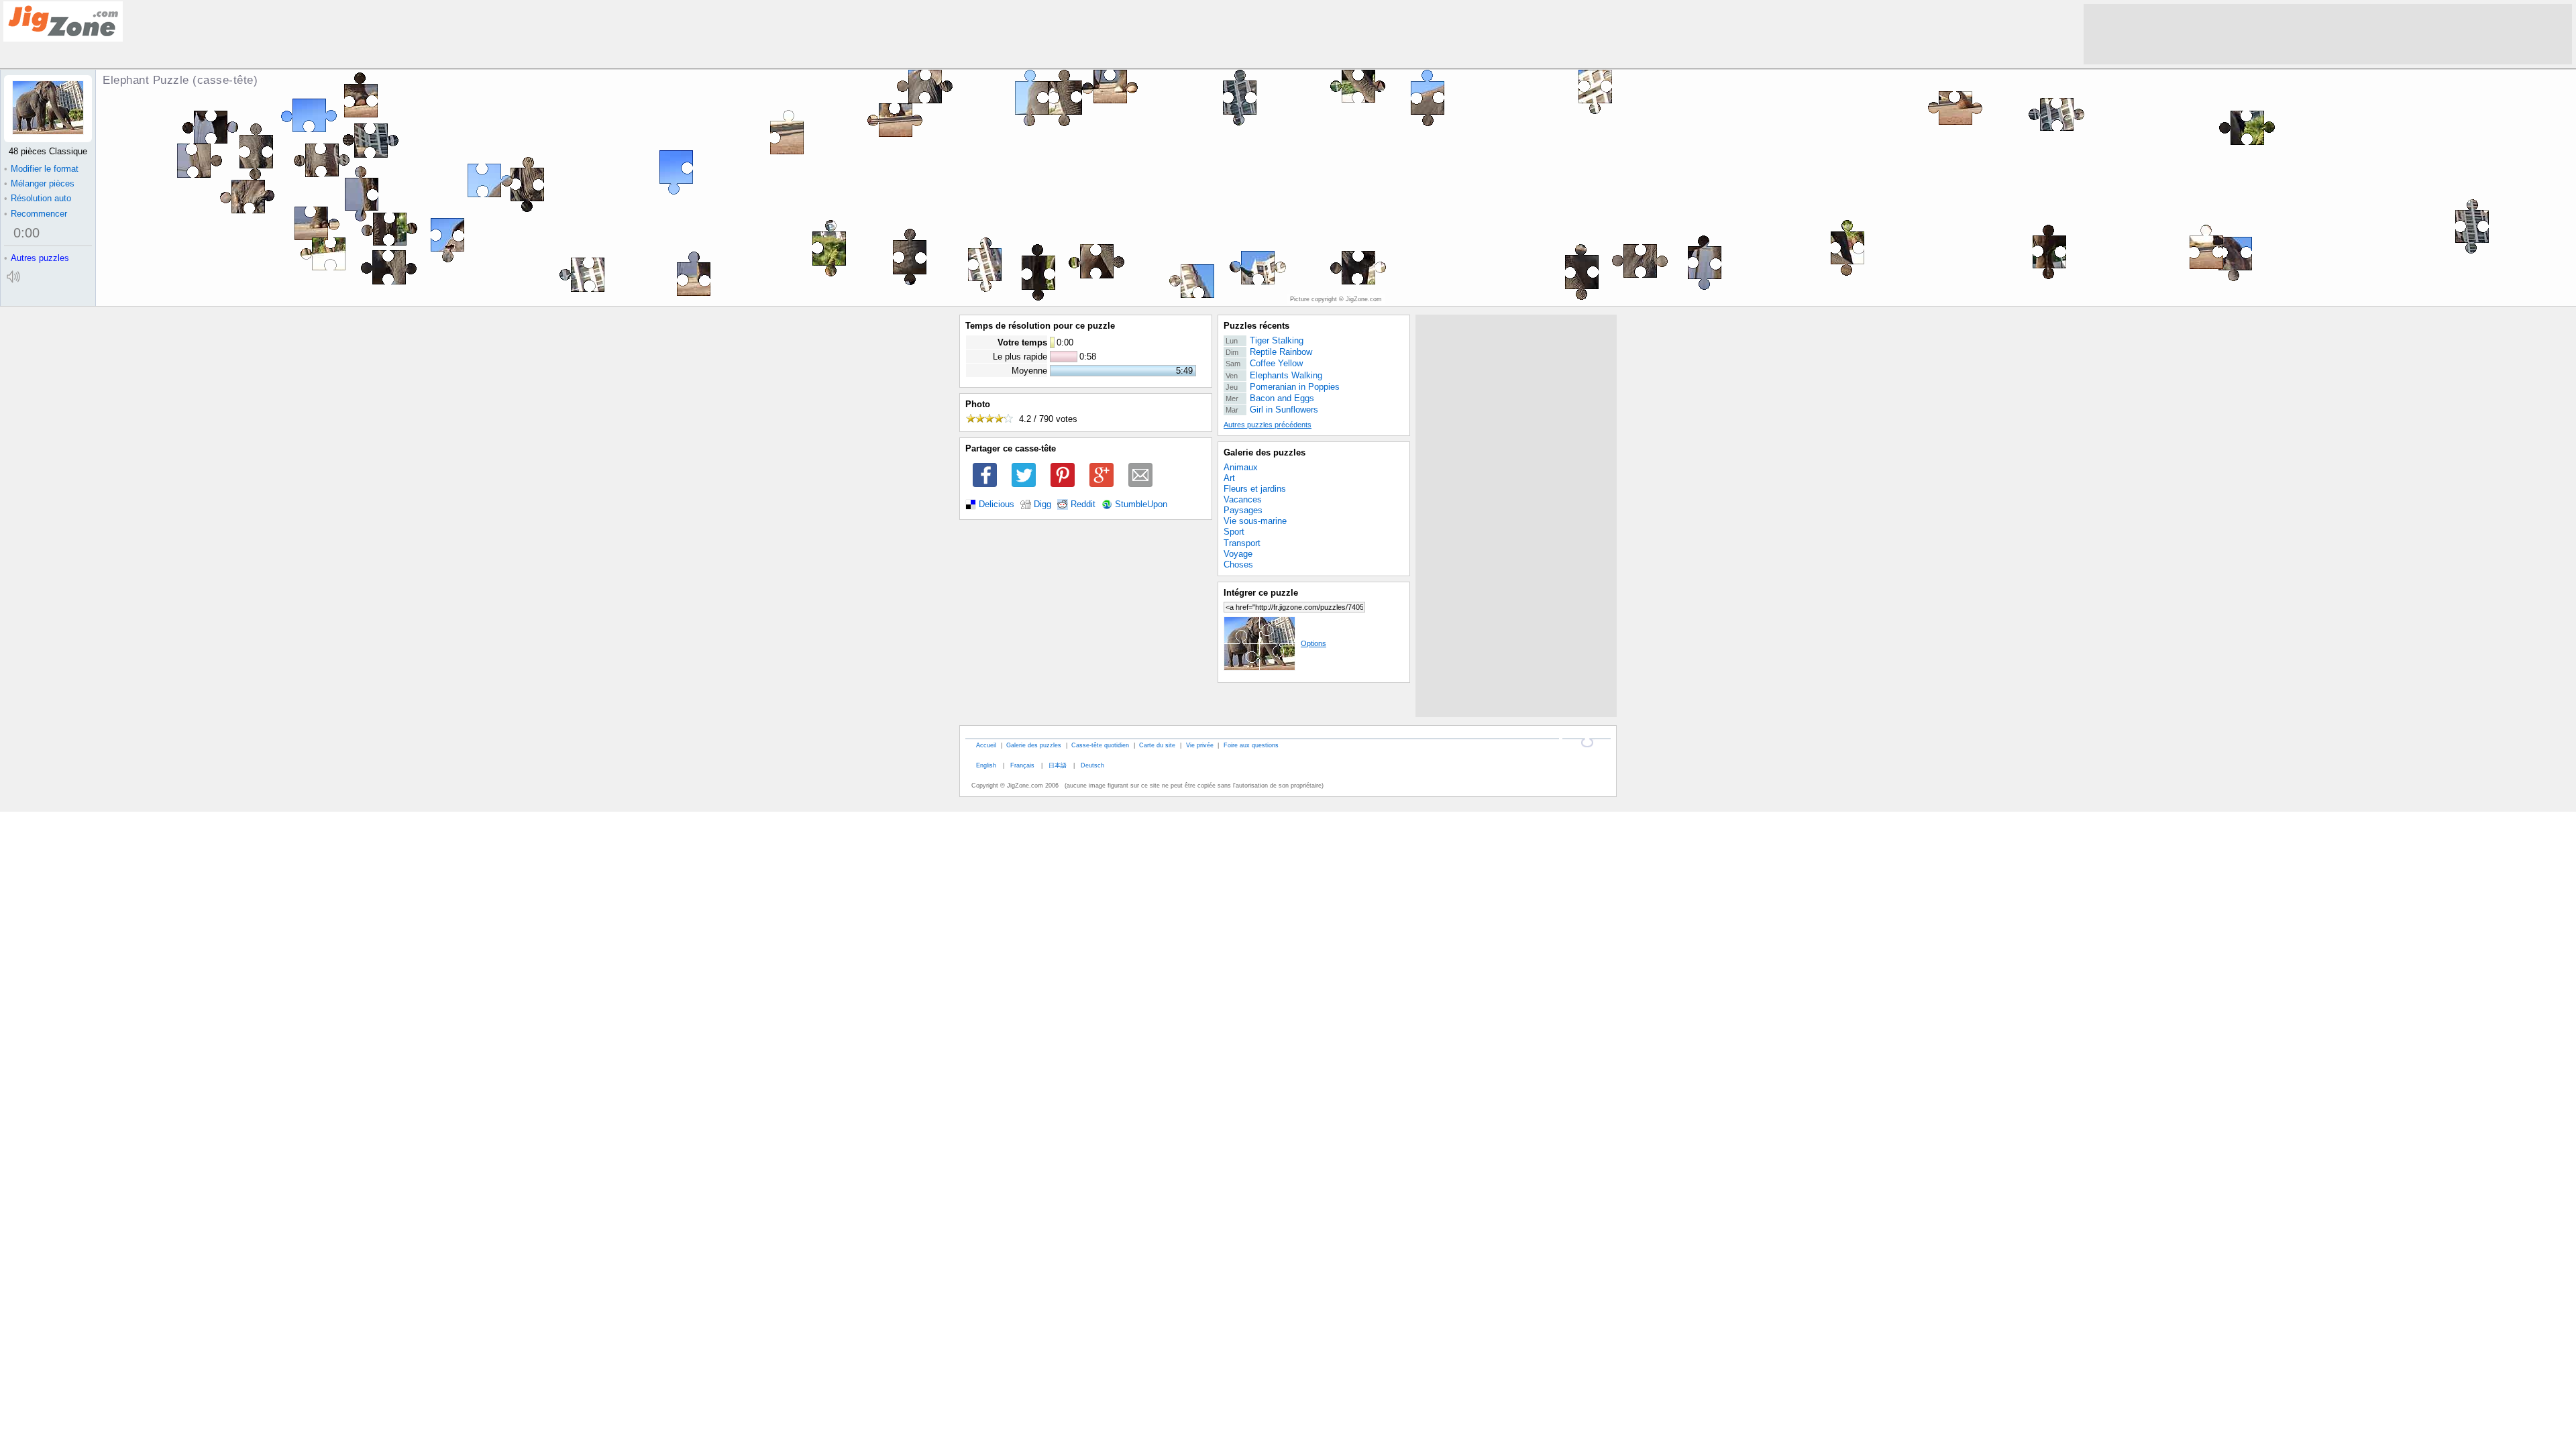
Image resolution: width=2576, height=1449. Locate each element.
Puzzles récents (1256, 326)
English (986, 765)
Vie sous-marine (1255, 521)
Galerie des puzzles (1265, 452)
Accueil (986, 745)
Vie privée (1200, 745)
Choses (1238, 565)
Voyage (1238, 554)
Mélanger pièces (39, 183)
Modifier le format (41, 169)
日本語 (1058, 765)
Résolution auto (38, 198)
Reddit (1083, 504)
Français (1022, 765)
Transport (1242, 543)
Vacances (1243, 499)
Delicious (997, 504)
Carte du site (1157, 745)
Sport (1234, 532)
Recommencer (36, 214)
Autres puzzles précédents (1268, 425)
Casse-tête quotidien (1100, 745)
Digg (1042, 504)
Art (1229, 478)
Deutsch (1092, 765)
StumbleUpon (1141, 504)
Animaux (1241, 467)
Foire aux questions (1251, 745)
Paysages (1243, 510)
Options (1313, 643)
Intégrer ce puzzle (1261, 593)
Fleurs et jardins (1255, 489)
